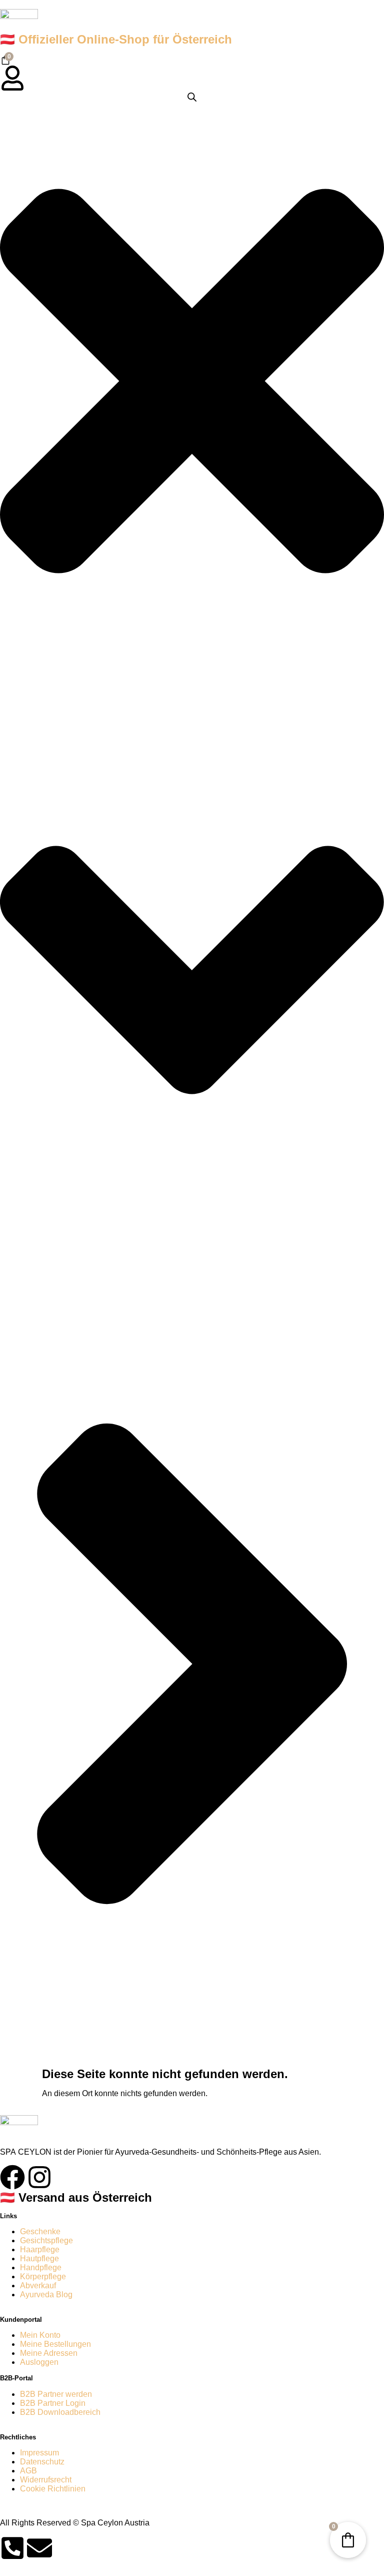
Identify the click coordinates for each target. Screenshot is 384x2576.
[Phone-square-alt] (12, 2548)
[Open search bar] (192, 97)
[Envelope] (39, 2548)
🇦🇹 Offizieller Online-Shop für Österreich (116, 39)
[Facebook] (12, 2177)
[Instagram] (39, 2177)
